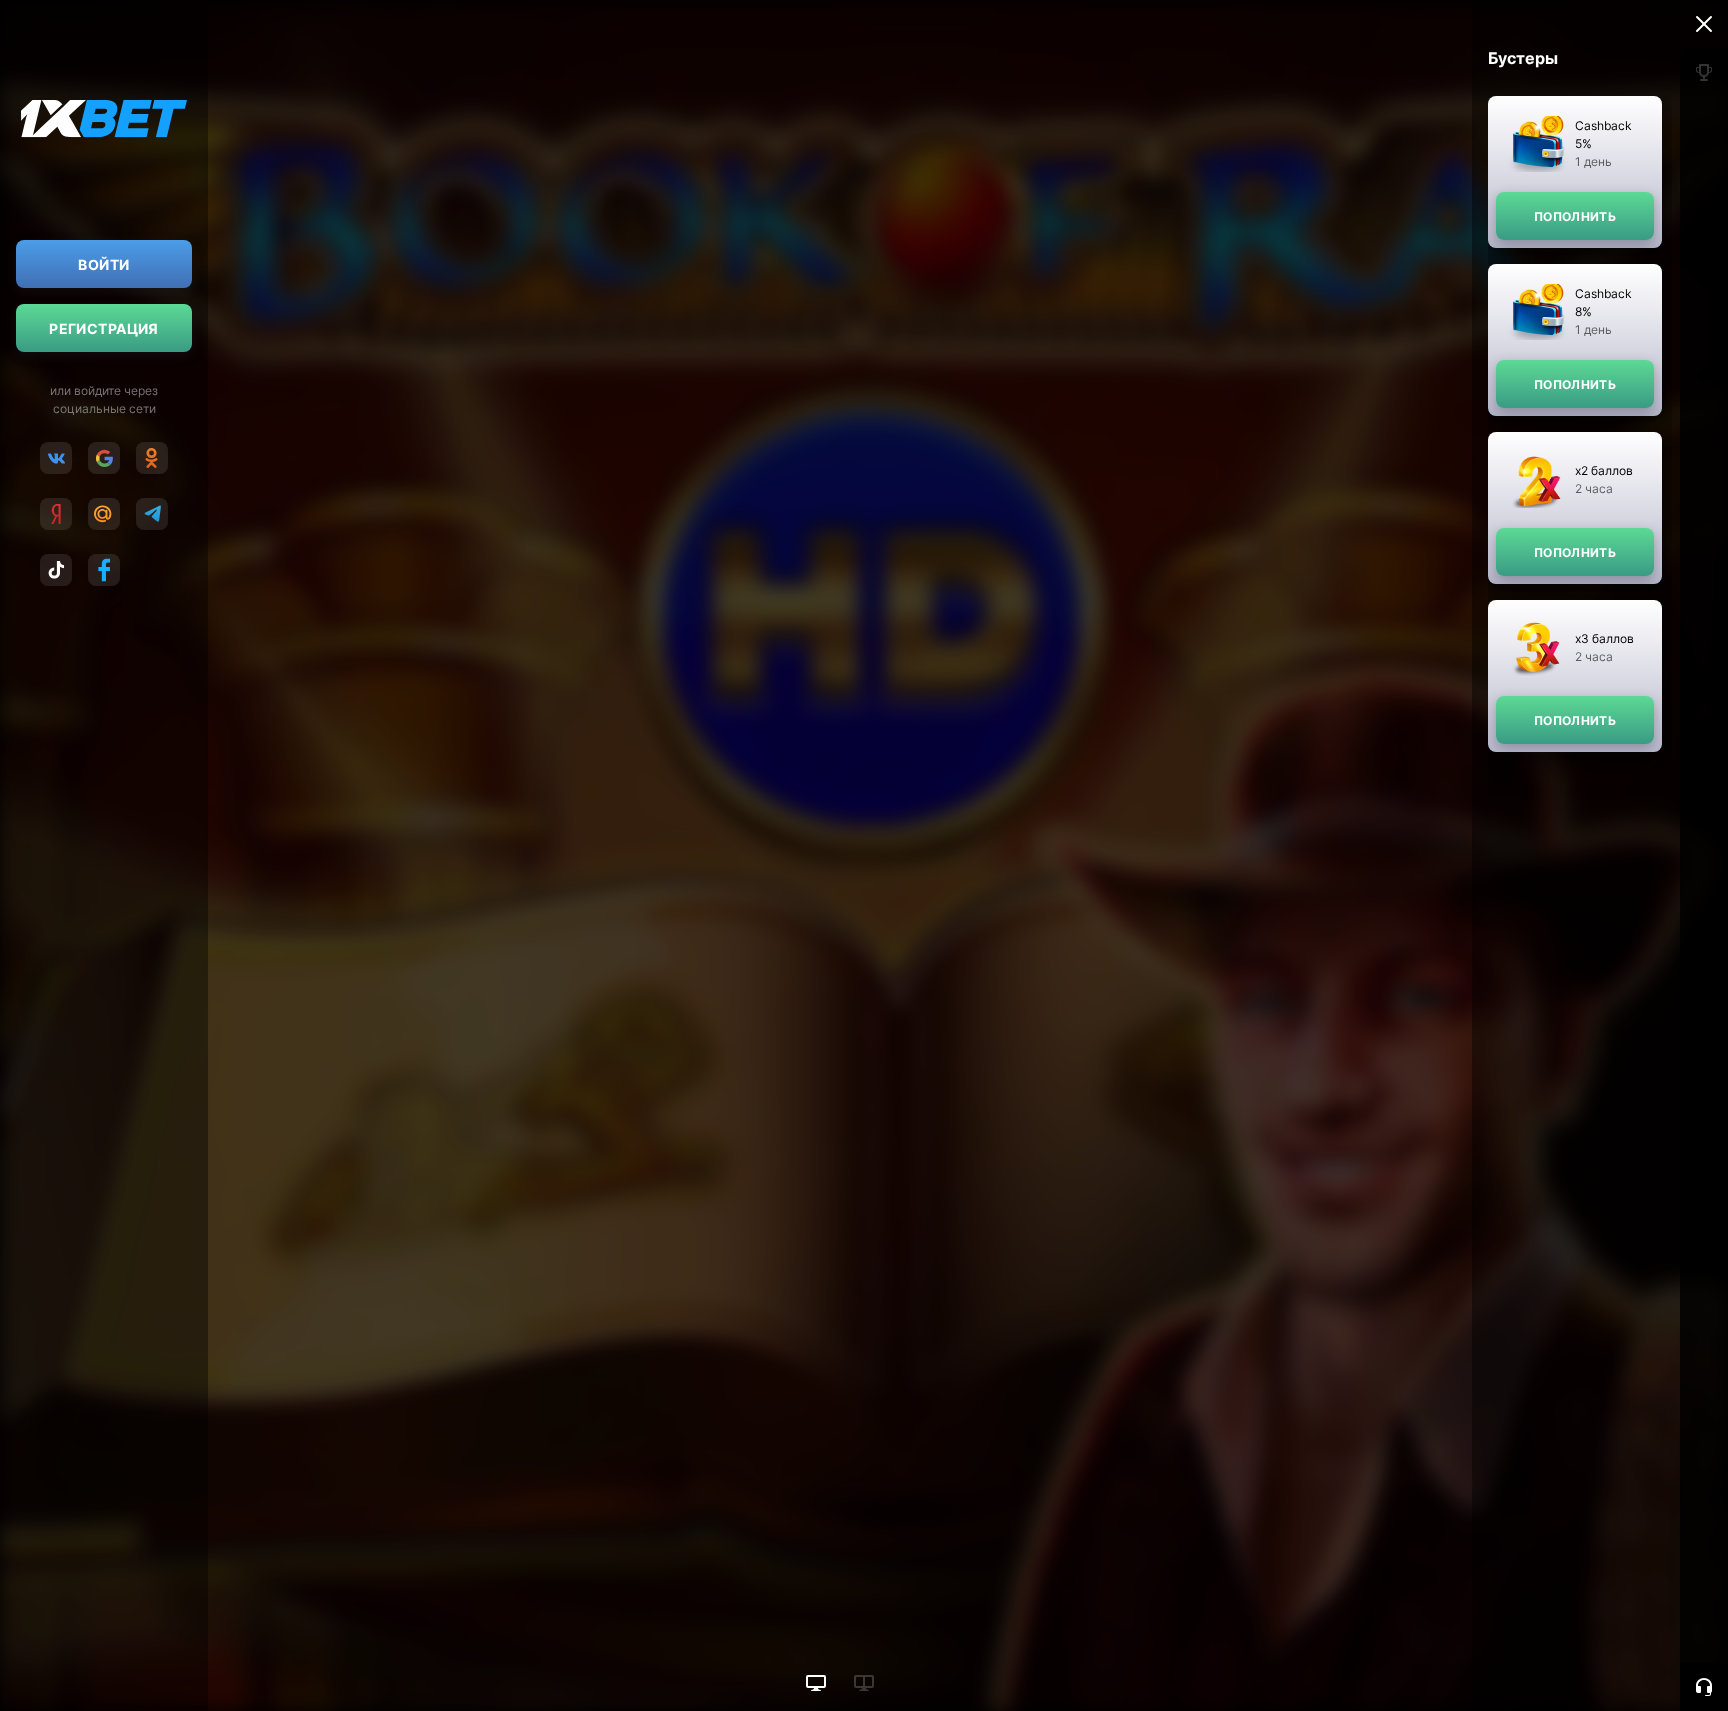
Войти (103, 264)
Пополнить (1575, 216)
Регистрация (104, 328)
